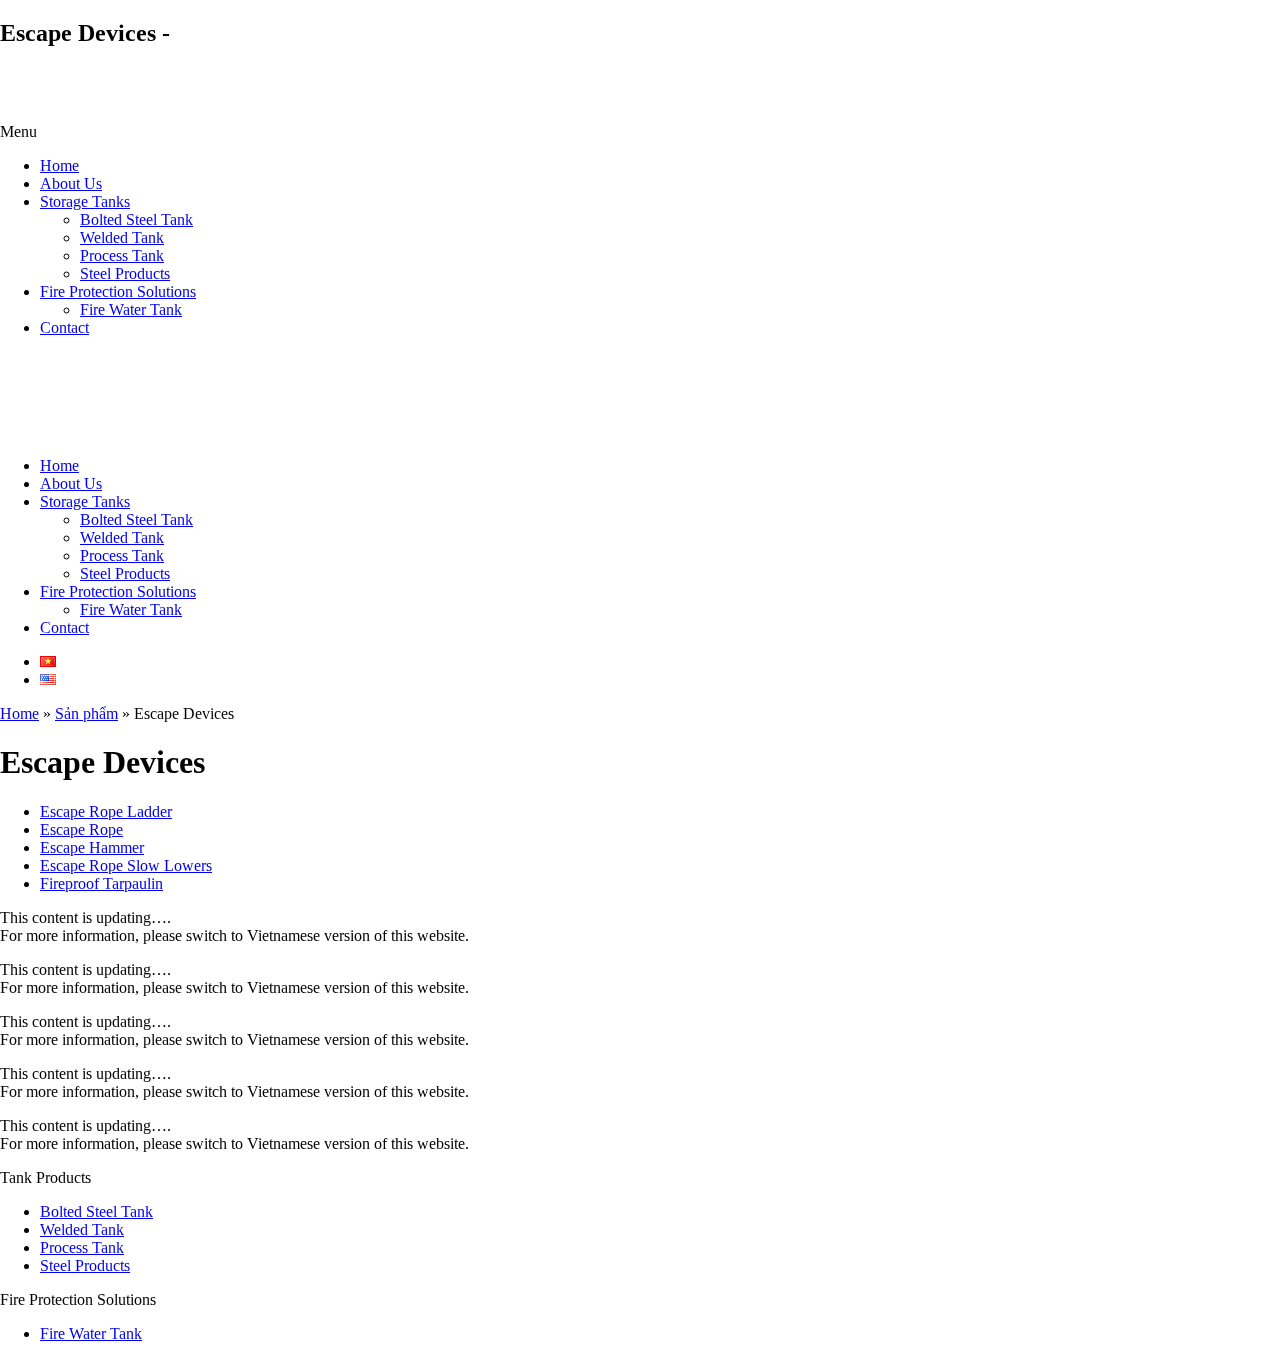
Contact (64, 327)
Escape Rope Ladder (106, 811)
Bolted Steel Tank (136, 219)
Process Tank (122, 255)
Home (59, 165)
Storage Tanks (85, 201)
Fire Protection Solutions (118, 291)
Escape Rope (81, 829)
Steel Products (125, 273)
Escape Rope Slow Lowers (126, 865)
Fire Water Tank (131, 309)
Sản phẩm (86, 713)
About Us (71, 183)
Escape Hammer (92, 847)
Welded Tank (122, 237)
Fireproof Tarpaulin (101, 883)
